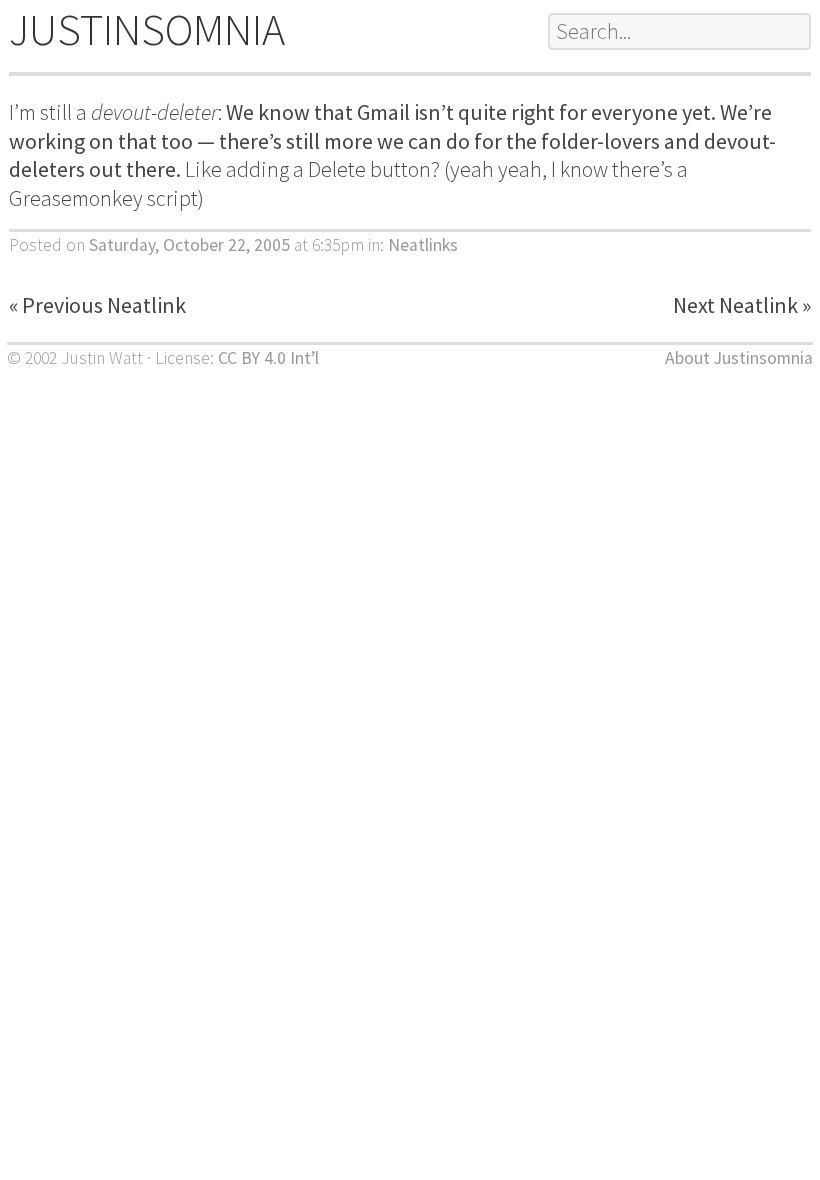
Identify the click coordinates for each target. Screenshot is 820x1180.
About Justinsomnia (739, 358)
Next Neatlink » (742, 305)
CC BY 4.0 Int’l (268, 358)
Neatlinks (423, 245)
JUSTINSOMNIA (147, 29)
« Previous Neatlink (97, 305)
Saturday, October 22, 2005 (189, 245)
